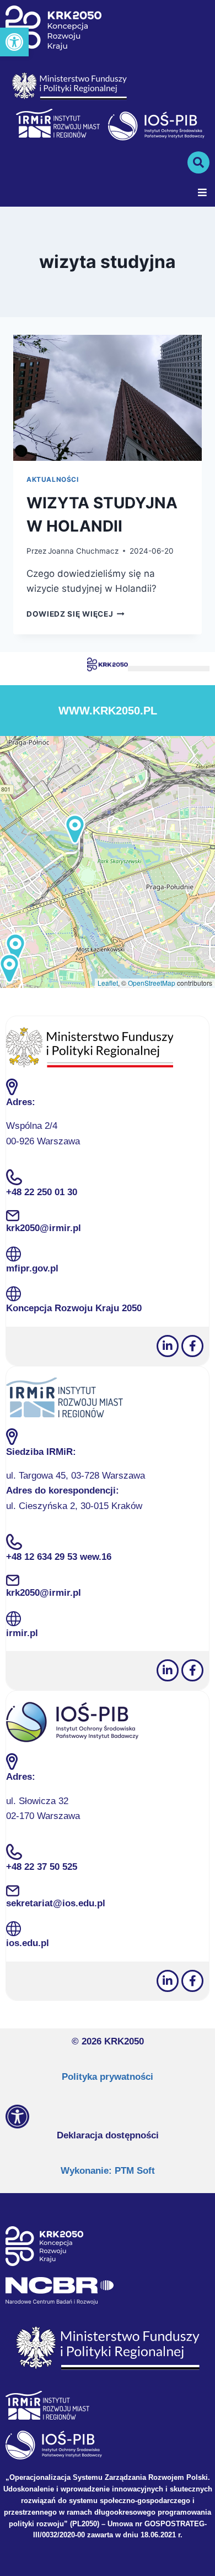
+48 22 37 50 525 (42, 1867)
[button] (14, 42)
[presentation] (108, 398)
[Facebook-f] (192, 1346)
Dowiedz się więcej (76, 614)
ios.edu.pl (28, 1943)
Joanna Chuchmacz (83, 551)
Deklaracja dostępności (108, 2135)
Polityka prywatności (108, 2077)
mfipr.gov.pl (32, 1268)
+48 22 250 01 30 (42, 1192)
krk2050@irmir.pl (44, 1228)
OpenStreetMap (152, 983)
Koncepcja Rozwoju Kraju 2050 (74, 1308)
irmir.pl (22, 1633)
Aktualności (53, 479)
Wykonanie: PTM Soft (108, 2171)
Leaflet (108, 983)
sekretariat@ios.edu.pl (56, 1903)
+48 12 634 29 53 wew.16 (59, 1557)
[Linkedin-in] (168, 1346)
